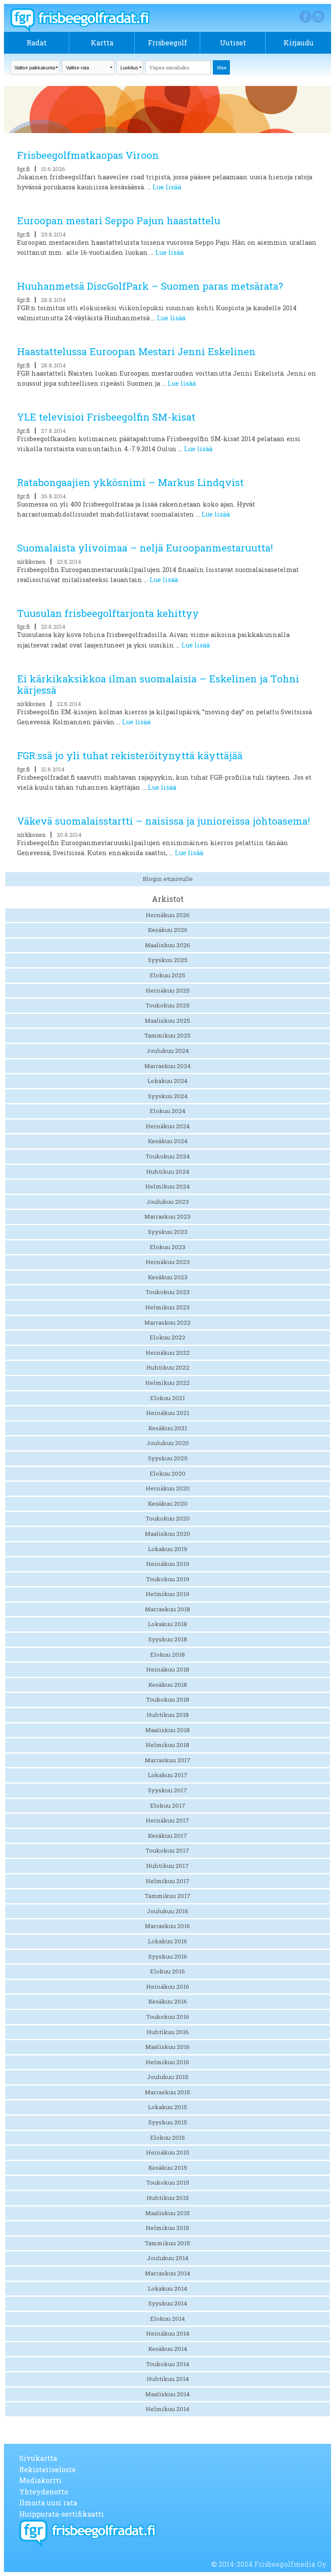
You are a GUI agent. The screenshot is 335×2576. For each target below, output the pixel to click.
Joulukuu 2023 (168, 1202)
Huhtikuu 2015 (168, 2198)
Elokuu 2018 (167, 1655)
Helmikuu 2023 (167, 1307)
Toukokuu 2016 (168, 2017)
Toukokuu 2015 (168, 2182)
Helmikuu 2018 (167, 1745)
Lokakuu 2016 (167, 1941)
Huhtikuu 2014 (168, 2379)
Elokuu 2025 (167, 975)
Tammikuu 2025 (167, 1035)
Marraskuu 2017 (168, 1760)
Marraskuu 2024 (167, 1066)
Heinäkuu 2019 (168, 1564)
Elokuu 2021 (167, 1398)
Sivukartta (38, 2458)
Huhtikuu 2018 (168, 1715)
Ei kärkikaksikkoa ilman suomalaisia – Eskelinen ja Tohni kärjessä (158, 685)
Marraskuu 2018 (167, 1609)
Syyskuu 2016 (168, 1956)
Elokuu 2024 (167, 1111)
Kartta (102, 43)
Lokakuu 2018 (167, 1624)
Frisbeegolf (167, 43)
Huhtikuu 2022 (168, 1367)
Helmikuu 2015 (167, 2228)
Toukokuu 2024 (168, 1156)
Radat (37, 43)
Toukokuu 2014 (168, 2364)
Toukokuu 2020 (168, 1518)
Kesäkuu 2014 (168, 2349)
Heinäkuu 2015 (168, 2152)
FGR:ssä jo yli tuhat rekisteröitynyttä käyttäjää (130, 755)
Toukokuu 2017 (167, 1850)
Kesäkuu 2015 (168, 2168)
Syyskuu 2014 (168, 2303)
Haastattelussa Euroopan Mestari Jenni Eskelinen (136, 351)
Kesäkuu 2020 (168, 1504)
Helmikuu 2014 (167, 2409)
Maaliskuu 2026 (167, 945)
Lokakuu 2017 (168, 1775)
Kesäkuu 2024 (168, 1141)
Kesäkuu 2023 (168, 1277)
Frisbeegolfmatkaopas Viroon (88, 155)
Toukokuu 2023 (168, 1292)
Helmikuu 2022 (167, 1383)
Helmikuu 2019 (167, 1594)
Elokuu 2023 (167, 1247)
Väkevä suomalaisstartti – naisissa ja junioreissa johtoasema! (164, 821)
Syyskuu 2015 (168, 2122)
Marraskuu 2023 (167, 1216)
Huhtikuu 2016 (168, 2032)
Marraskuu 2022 (167, 1322)
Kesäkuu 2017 (167, 1836)
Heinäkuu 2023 (168, 1262)
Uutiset (233, 43)
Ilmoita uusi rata (48, 2502)
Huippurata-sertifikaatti (62, 2514)
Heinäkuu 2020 (168, 1488)
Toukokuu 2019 (168, 1579)
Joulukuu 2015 (168, 2077)
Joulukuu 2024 (168, 1051)
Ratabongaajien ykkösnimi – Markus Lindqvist (130, 482)
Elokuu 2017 (168, 1805)
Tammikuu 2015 (167, 2243)
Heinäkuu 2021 (168, 1413)
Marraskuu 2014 (167, 2273)
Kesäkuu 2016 (168, 2001)
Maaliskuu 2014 (167, 2394)
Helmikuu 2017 (168, 1881)
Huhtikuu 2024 (168, 1172)
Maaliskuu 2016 (167, 2047)
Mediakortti (40, 2480)
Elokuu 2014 (167, 2319)
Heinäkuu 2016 (168, 1987)
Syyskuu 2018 (168, 1639)
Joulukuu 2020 (168, 1443)
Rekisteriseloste (48, 2469)
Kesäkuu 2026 (168, 930)
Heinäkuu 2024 (168, 1126)
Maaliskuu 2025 (167, 1021)
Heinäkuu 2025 (168, 990)
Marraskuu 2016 (167, 1926)
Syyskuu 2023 (168, 1232)
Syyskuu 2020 (168, 1458)
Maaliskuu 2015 (167, 2213)
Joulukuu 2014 (168, 2258)
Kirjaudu (299, 43)
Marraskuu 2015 (167, 2092)
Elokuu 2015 (167, 2138)
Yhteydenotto (44, 2492)
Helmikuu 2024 (167, 1186)
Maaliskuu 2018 (167, 1730)
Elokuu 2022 (167, 1337)
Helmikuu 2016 (167, 2062)
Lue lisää (167, 187)
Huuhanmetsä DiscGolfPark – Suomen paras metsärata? (150, 286)
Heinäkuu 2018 (168, 1669)
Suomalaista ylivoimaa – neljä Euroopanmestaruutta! (145, 548)
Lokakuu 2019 (167, 1549)
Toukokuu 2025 (168, 1005)
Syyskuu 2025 (168, 960)
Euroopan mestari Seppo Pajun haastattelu (119, 221)
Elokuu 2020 (167, 1473)
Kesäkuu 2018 (168, 1685)
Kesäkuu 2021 (168, 1428)
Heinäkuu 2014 (168, 2333)
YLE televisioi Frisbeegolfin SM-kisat (106, 417)
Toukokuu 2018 (168, 1699)
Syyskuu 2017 (167, 1790)
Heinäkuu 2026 (168, 915)
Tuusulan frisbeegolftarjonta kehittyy (108, 613)
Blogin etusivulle (168, 879)
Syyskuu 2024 (168, 1096)
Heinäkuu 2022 (168, 1353)
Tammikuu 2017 (168, 1896)
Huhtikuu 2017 (167, 1866)
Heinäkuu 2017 (167, 1820)
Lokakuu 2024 (167, 1081)
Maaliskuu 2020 (167, 1534)
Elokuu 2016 (167, 1971)
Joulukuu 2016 (168, 1911)
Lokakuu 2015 (167, 2107)
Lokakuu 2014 (167, 2288)
